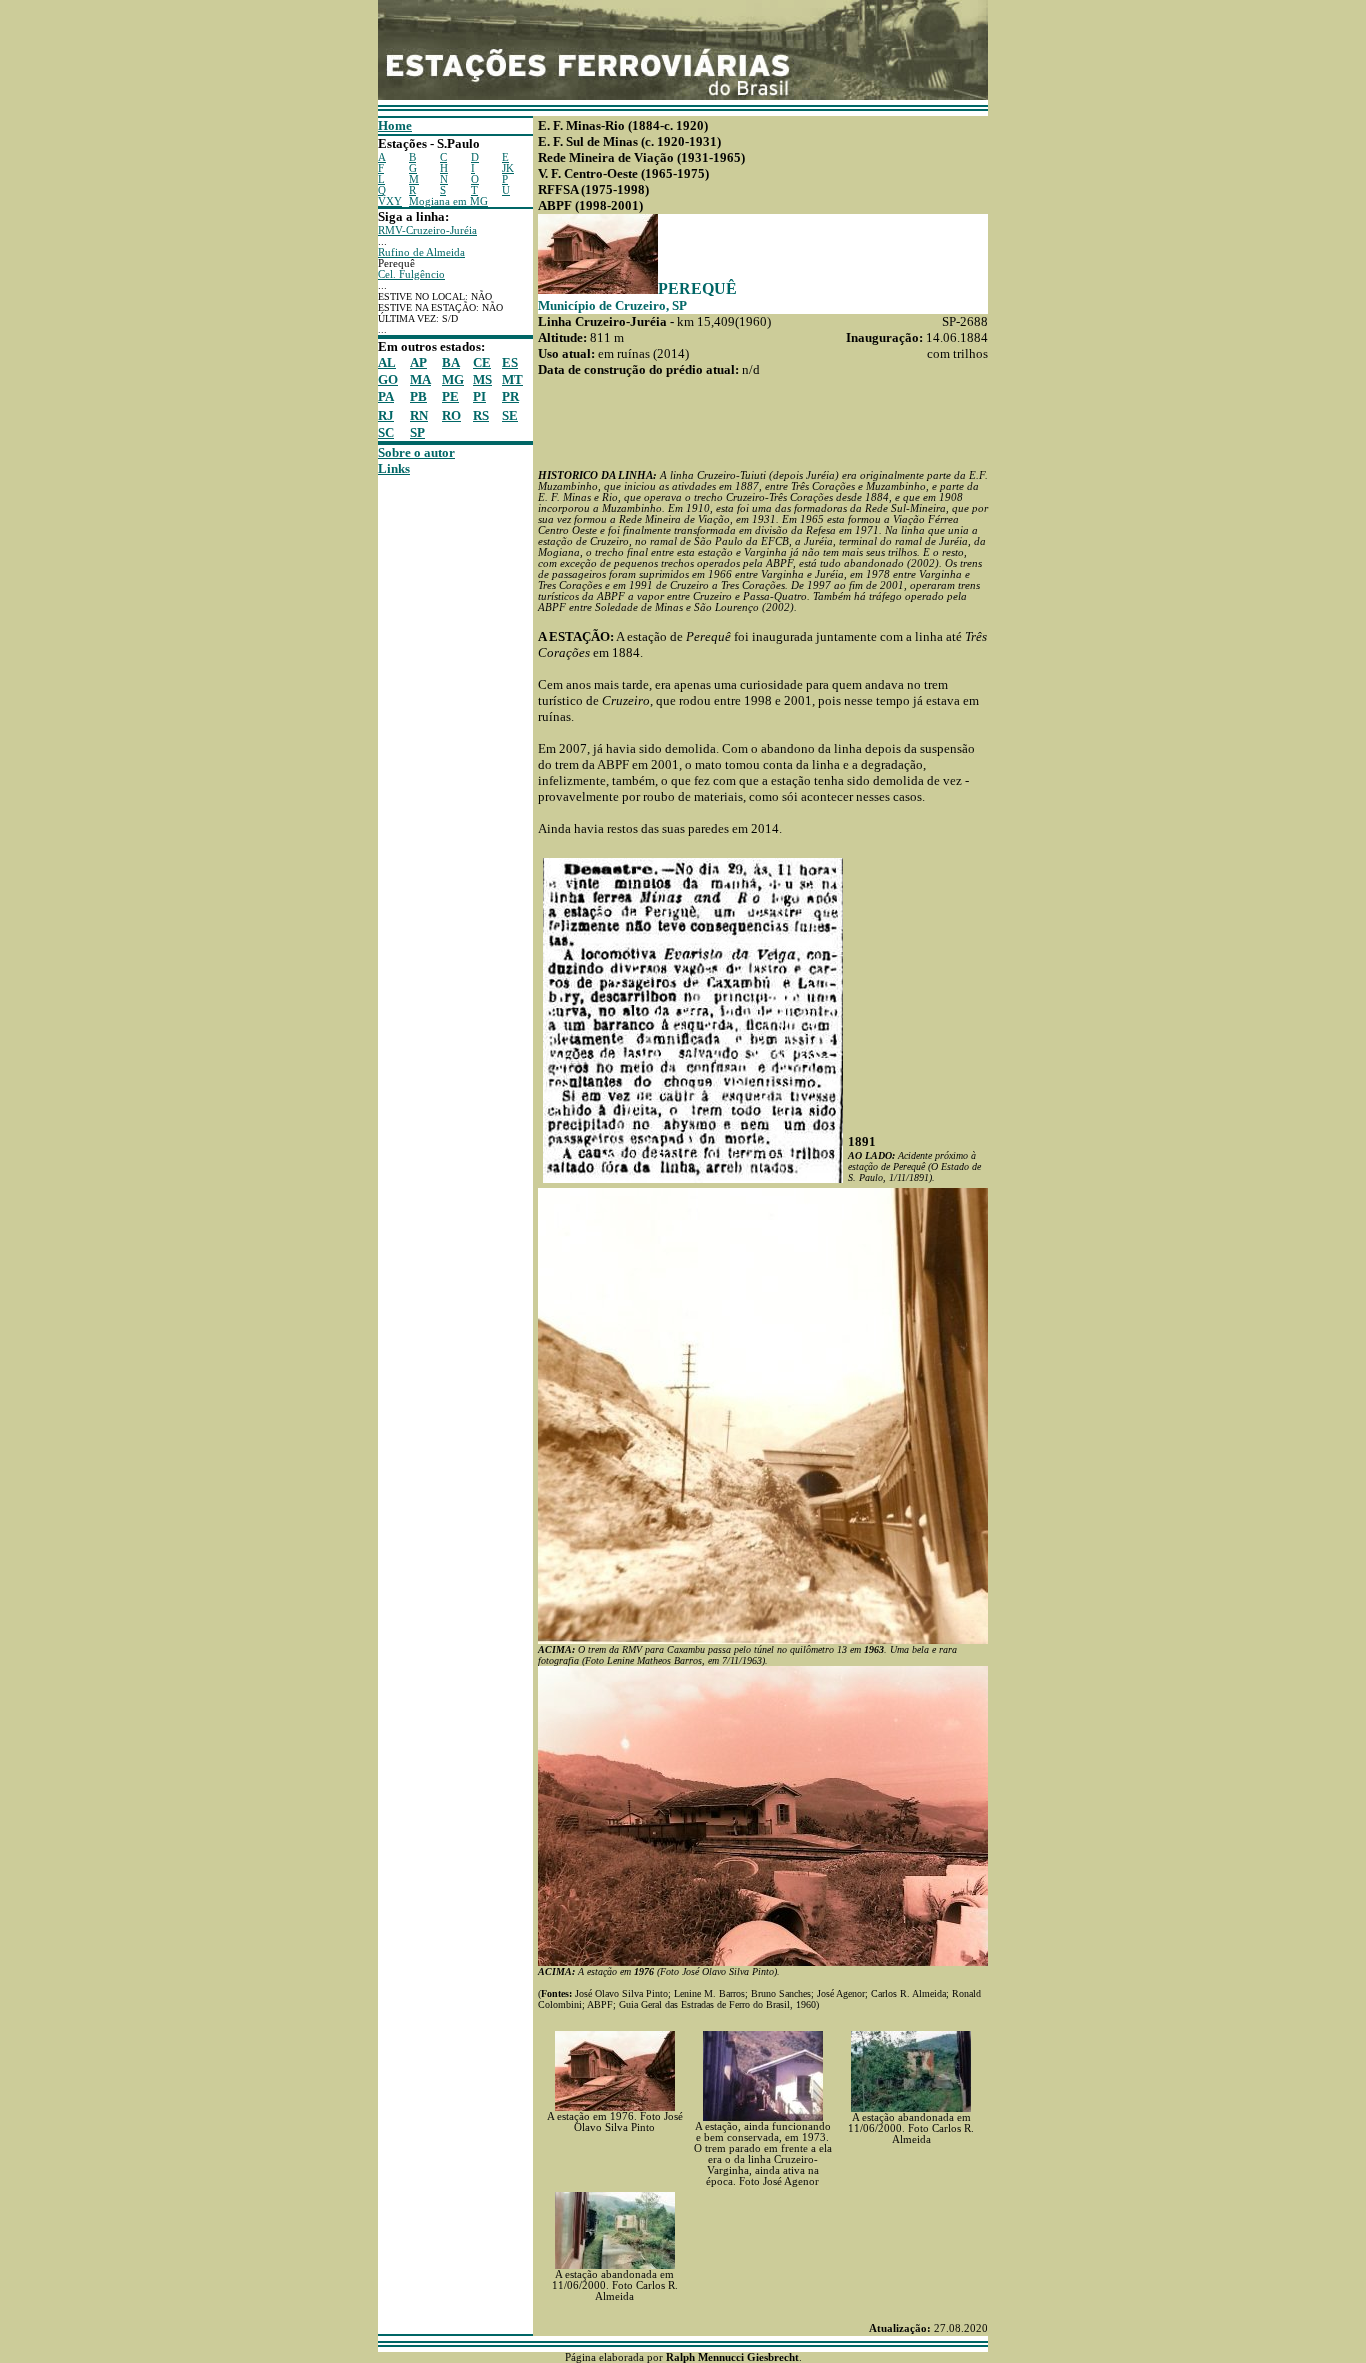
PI (479, 396)
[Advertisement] (438, 777)
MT (512, 379)
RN (419, 415)
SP (417, 432)
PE (450, 396)
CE (482, 362)
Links (394, 468)
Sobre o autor (416, 452)
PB (418, 396)
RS (481, 415)
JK (508, 168)
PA (386, 396)
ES (510, 362)
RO (451, 415)
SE (510, 415)
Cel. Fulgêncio (411, 274)
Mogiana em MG (448, 201)
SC (386, 432)
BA (451, 362)
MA (420, 379)
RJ (386, 415)
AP (418, 362)
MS (482, 379)
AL (387, 362)
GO (388, 379)
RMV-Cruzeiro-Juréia (427, 230)
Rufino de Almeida (421, 252)
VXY (390, 201)
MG (453, 379)
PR (510, 396)
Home (395, 125)
